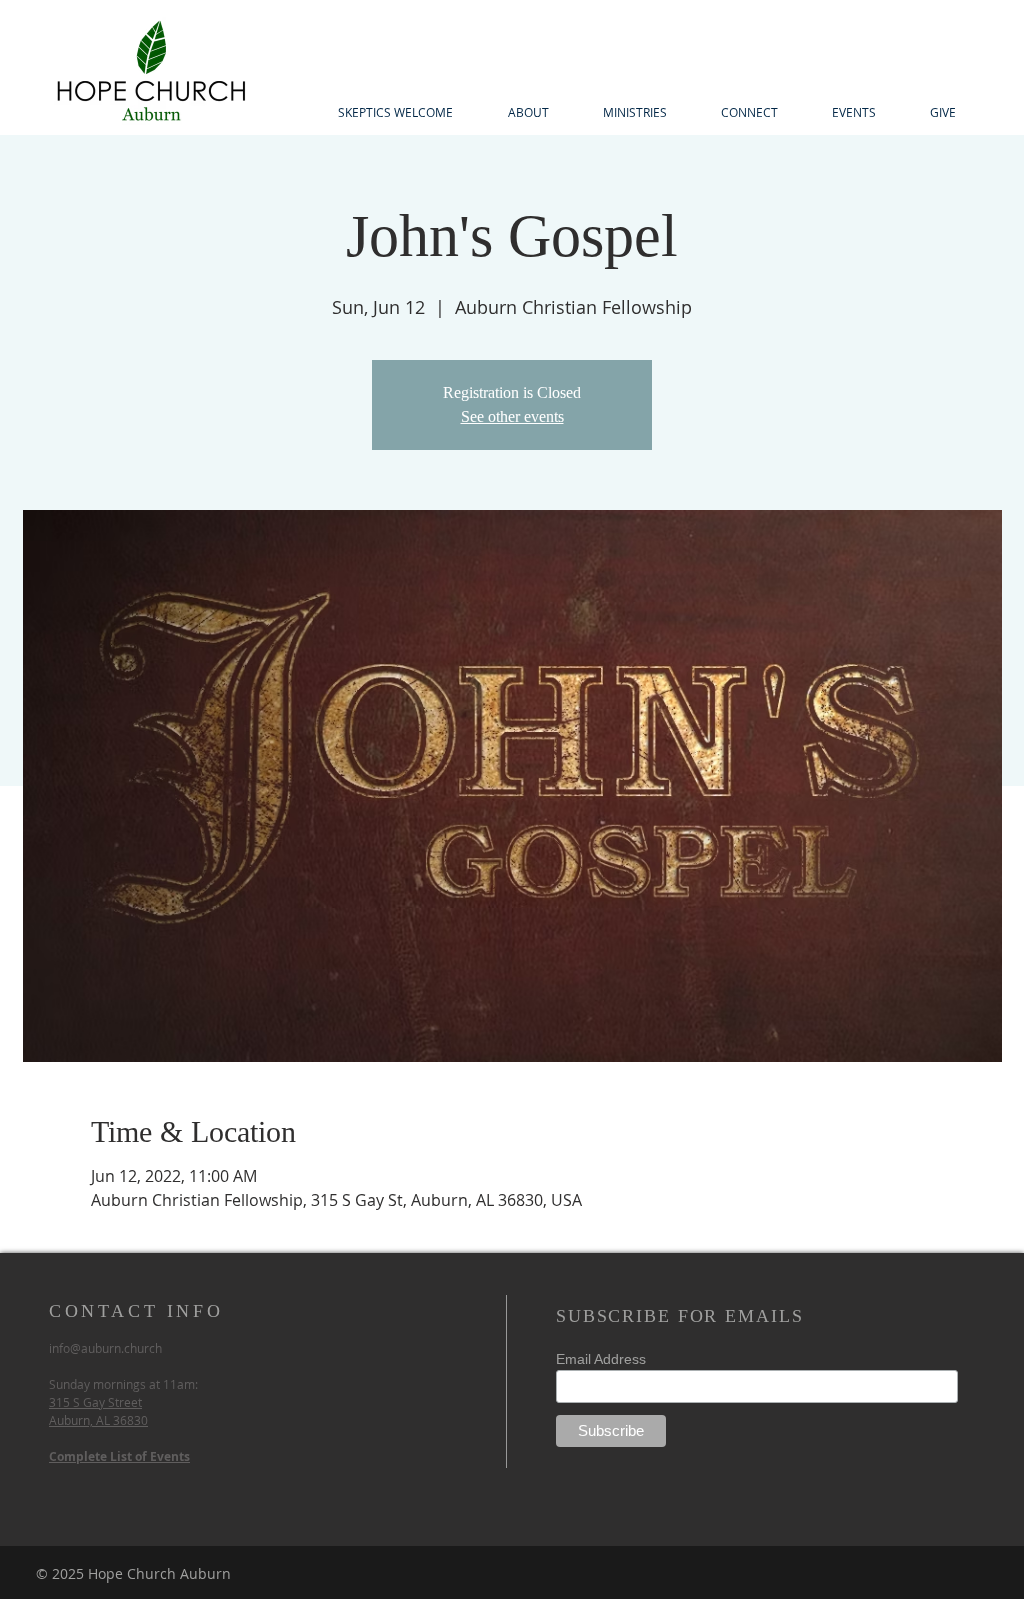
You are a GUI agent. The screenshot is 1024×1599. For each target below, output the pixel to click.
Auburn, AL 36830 (98, 1420)
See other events (512, 416)
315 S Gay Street (95, 1402)
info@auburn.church (105, 1348)
